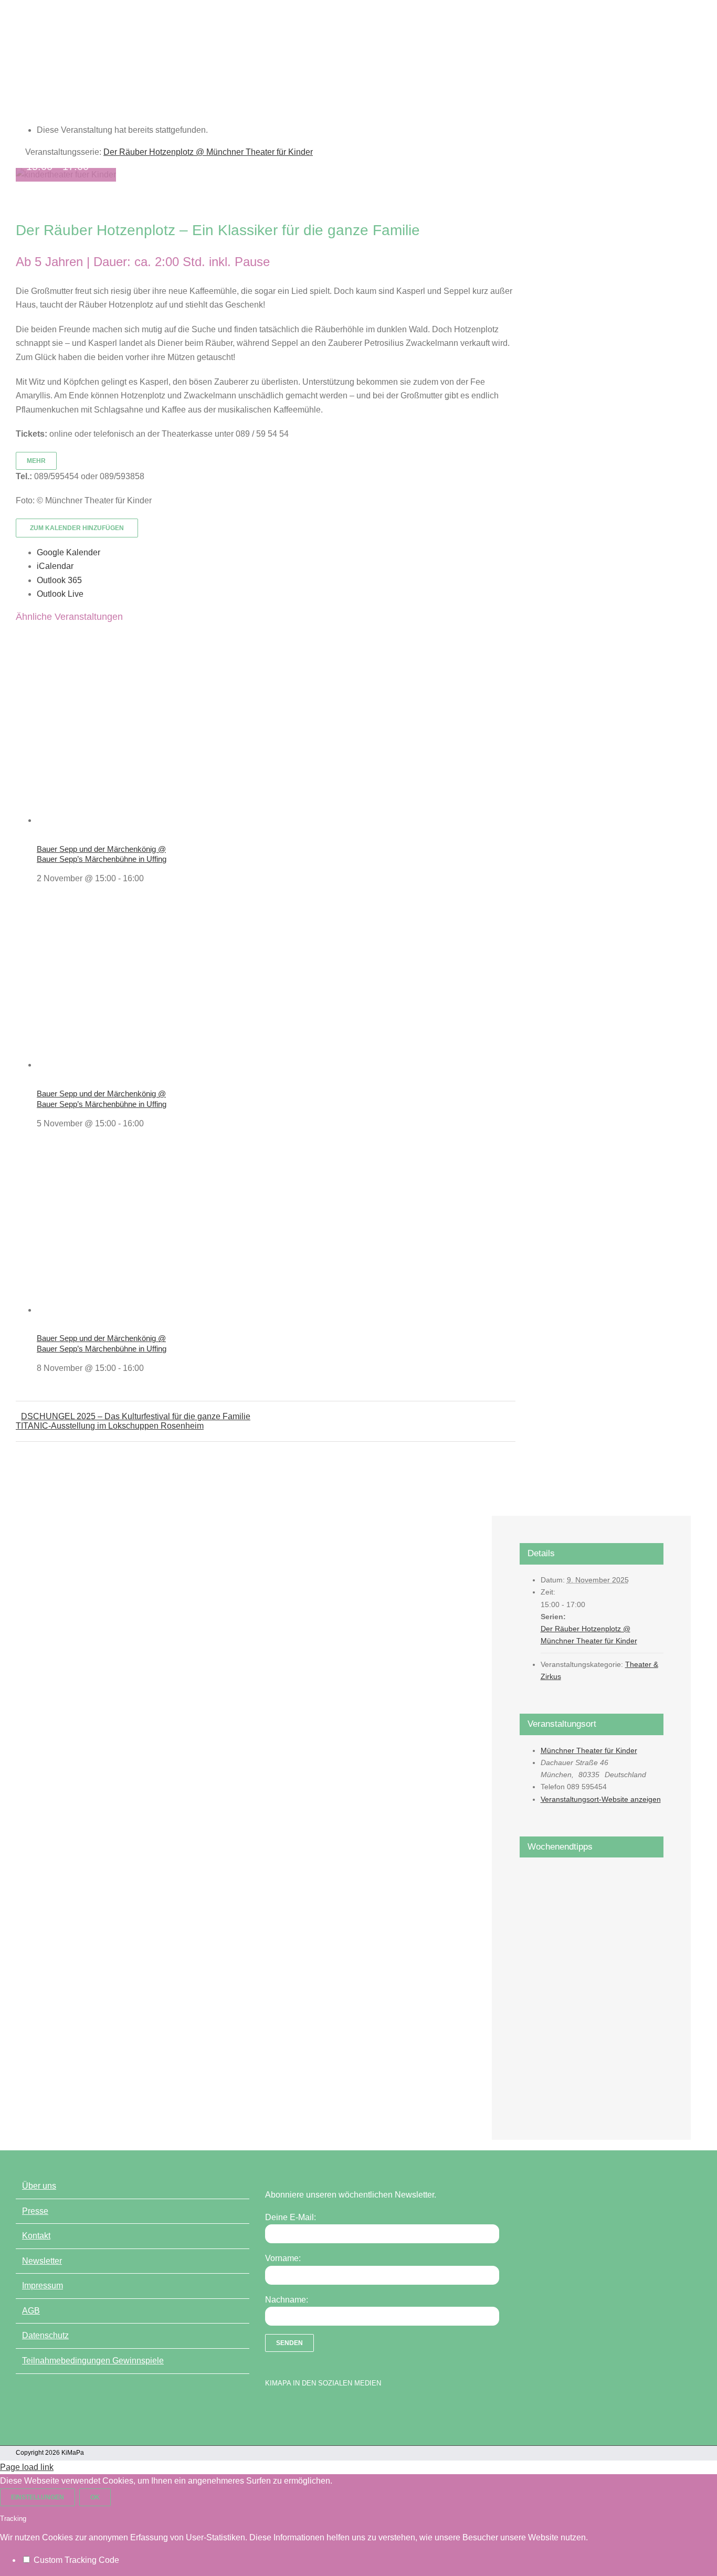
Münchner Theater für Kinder (589, 1750)
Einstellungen (38, 2497)
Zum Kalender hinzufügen (77, 528)
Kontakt (36, 2236)
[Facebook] (270, 2410)
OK (95, 2497)
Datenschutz (45, 2335)
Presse (35, 2211)
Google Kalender (68, 552)
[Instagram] (307, 2410)
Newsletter (42, 2261)
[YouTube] (289, 2410)
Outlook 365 (59, 580)
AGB (31, 2311)
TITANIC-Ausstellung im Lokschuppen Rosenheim (110, 1426)
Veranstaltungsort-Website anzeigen (601, 1799)
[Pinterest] (325, 2410)
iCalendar (55, 566)
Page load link (27, 2467)
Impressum (43, 2285)
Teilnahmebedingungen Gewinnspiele (93, 2361)
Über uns (39, 2186)
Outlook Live (60, 594)
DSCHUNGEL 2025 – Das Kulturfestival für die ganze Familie (136, 1416)
